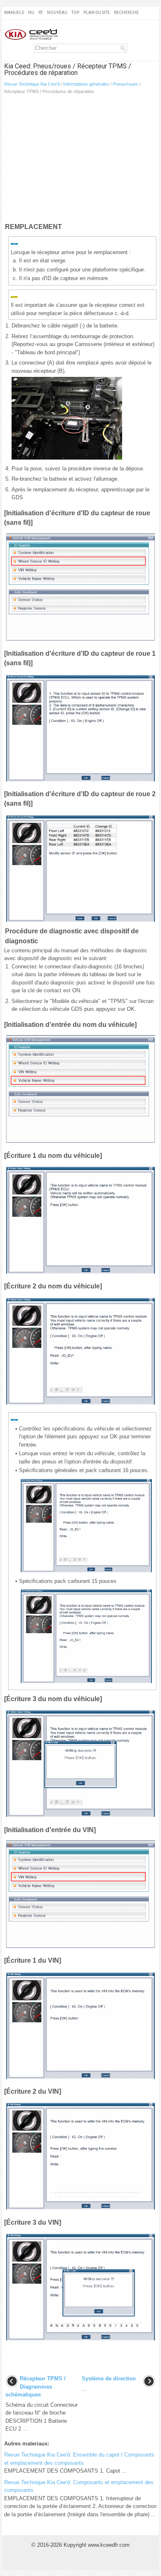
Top (75, 13)
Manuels (14, 13)
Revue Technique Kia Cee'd (32, 84)
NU (31, 13)
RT (41, 13)
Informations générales (86, 84)
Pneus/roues (125, 84)
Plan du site (97, 13)
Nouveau (57, 13)
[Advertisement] (80, 160)
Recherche (126, 13)
